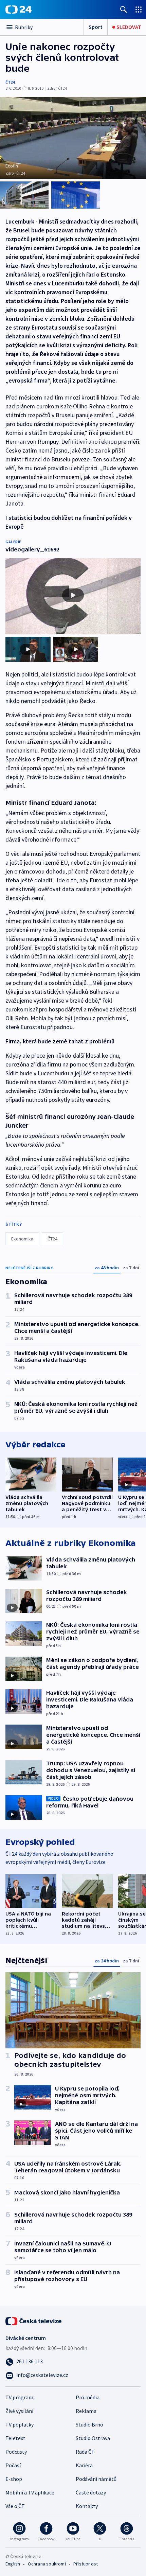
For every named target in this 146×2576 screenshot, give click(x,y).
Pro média (88, 2397)
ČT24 (10, 82)
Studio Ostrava (93, 2438)
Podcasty (16, 2452)
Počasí (13, 2465)
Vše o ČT (15, 2506)
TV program (19, 2397)
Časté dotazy (91, 2492)
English (13, 2564)
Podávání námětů (96, 2479)
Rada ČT (85, 2452)
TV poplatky (20, 2424)
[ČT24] (19, 10)
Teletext (15, 2438)
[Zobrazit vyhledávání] (124, 9)
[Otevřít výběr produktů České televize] (139, 9)
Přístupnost (86, 2564)
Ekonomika (22, 1239)
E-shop (14, 2479)
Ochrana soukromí (47, 2564)
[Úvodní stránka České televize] (34, 2321)
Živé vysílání (19, 2411)
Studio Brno (89, 2424)
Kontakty (87, 2506)
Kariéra (84, 2465)
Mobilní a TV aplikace (30, 2492)
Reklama (86, 2411)
